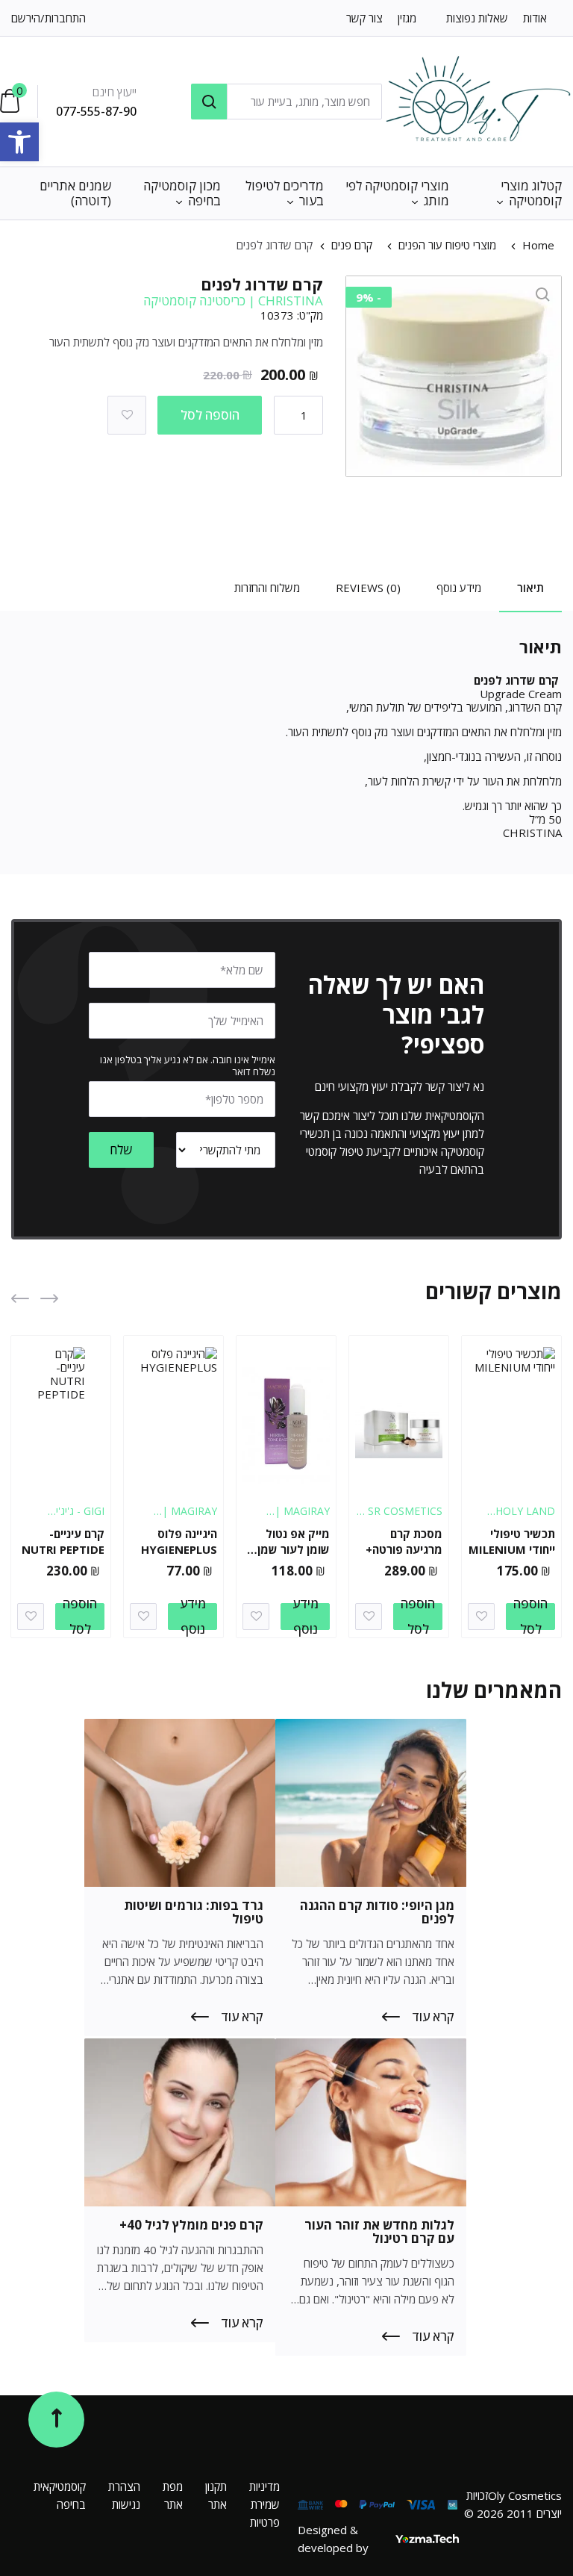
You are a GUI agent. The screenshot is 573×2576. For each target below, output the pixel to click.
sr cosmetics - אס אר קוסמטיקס (402, 1518)
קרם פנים (352, 245)
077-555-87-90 (96, 111)
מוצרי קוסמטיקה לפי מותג (397, 193)
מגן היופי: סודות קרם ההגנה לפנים (377, 1912)
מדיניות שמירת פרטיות (264, 2504)
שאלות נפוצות (477, 18)
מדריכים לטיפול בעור (285, 193)
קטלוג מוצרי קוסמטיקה (531, 193)
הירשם (26, 18)
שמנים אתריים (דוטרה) (75, 193)
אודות (535, 18)
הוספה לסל (210, 415)
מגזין (407, 18)
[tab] (530, 592)
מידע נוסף (306, 1617)
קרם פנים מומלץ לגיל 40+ (191, 2225)
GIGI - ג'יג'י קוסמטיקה (80, 1518)
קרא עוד (433, 2017)
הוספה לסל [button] (530, 1617)
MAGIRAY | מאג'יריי (302, 1518)
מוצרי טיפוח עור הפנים (447, 245)
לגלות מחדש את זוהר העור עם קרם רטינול (379, 2231)
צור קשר (364, 18)
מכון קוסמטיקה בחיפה (182, 193)
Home (538, 245)
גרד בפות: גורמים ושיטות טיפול (194, 1912)
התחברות (65, 18)
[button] (19, 142)
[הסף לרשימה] (127, 415)
